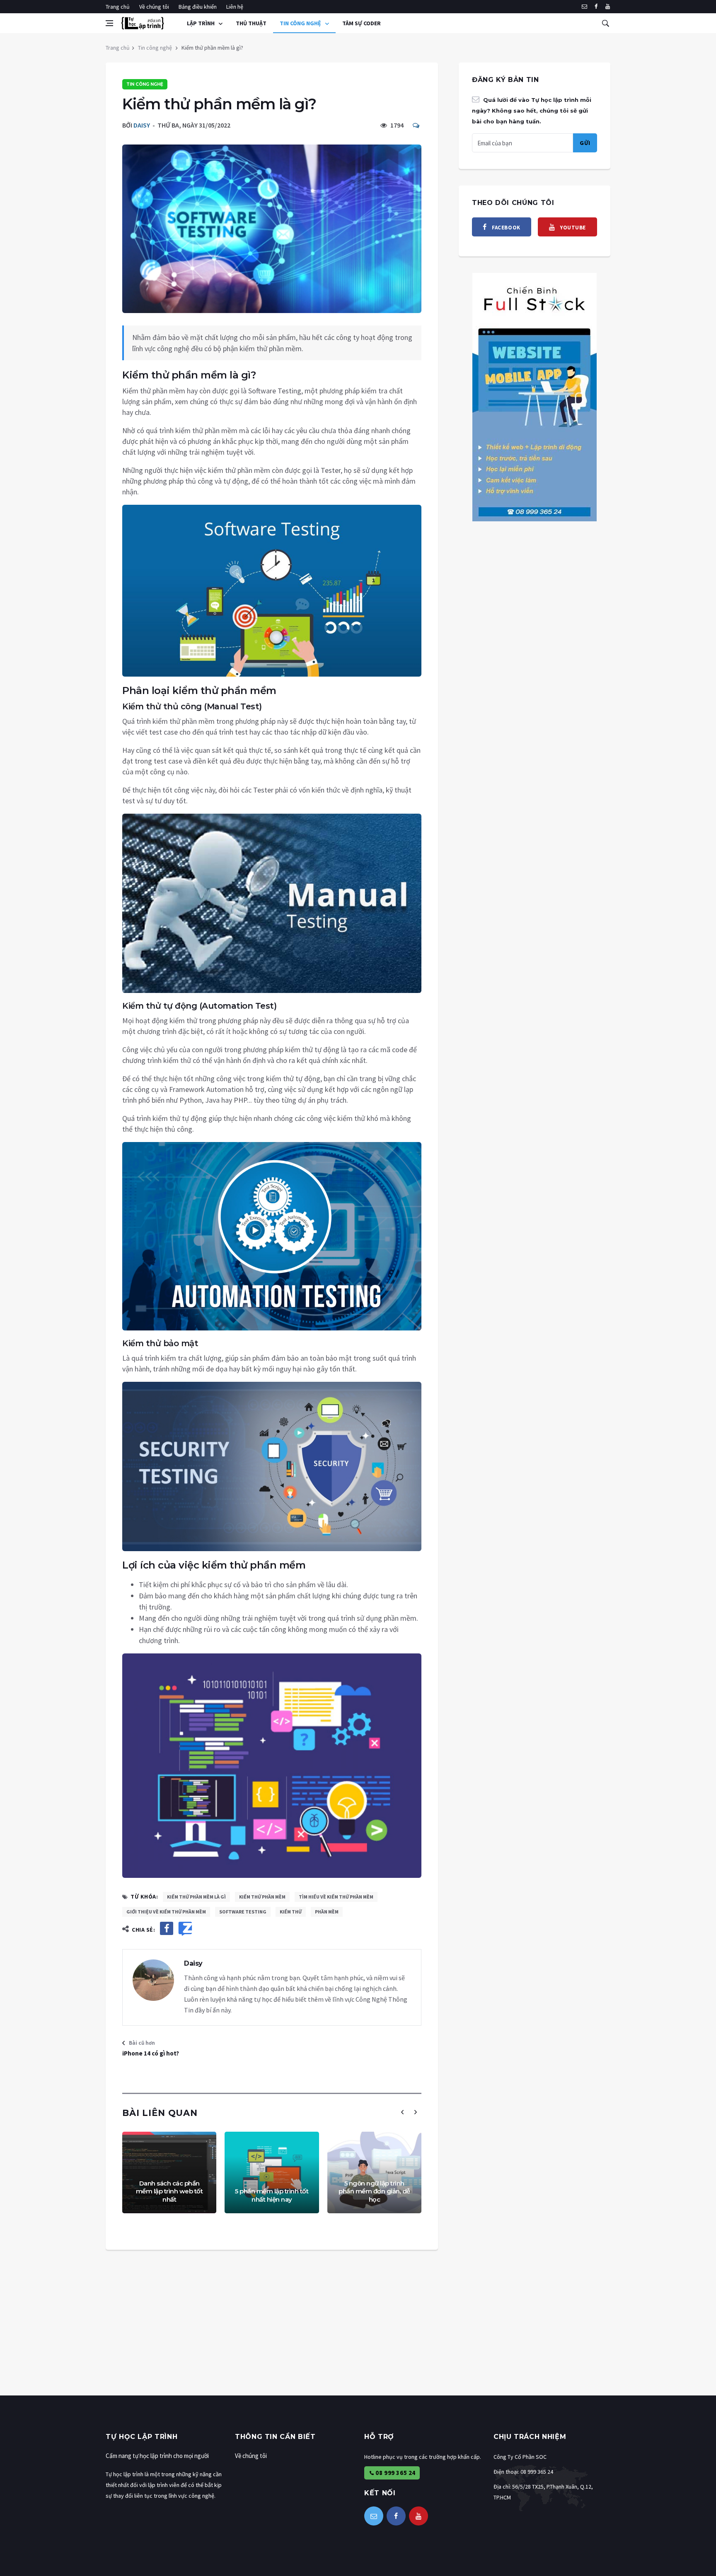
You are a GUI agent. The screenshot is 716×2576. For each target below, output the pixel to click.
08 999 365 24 (395, 2473)
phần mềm (327, 1912)
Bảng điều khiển (198, 7)
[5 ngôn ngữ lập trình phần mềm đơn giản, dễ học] (374, 2172)
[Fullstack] (535, 396)
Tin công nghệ (301, 23)
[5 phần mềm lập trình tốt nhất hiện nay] (272, 2172)
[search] (605, 23)
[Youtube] (608, 7)
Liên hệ (235, 7)
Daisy (142, 125)
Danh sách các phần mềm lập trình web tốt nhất (169, 2191)
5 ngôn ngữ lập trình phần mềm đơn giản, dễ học (374, 2191)
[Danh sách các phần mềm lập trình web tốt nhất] (169, 2172)
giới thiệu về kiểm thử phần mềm (166, 1912)
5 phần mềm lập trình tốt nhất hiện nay (272, 2195)
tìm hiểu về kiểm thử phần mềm (336, 1897)
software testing (243, 1912)
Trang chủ (118, 7)
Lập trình (201, 23)
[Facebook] (596, 7)
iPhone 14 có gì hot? (151, 2053)
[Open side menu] (109, 23)
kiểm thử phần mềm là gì (196, 1897)
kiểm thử (291, 1912)
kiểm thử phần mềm (262, 1897)
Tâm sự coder (362, 23)
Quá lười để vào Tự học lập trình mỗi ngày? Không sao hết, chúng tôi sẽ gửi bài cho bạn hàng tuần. (532, 111)
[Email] (584, 7)
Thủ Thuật (251, 23)
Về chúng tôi (154, 7)
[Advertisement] (249, 2337)
